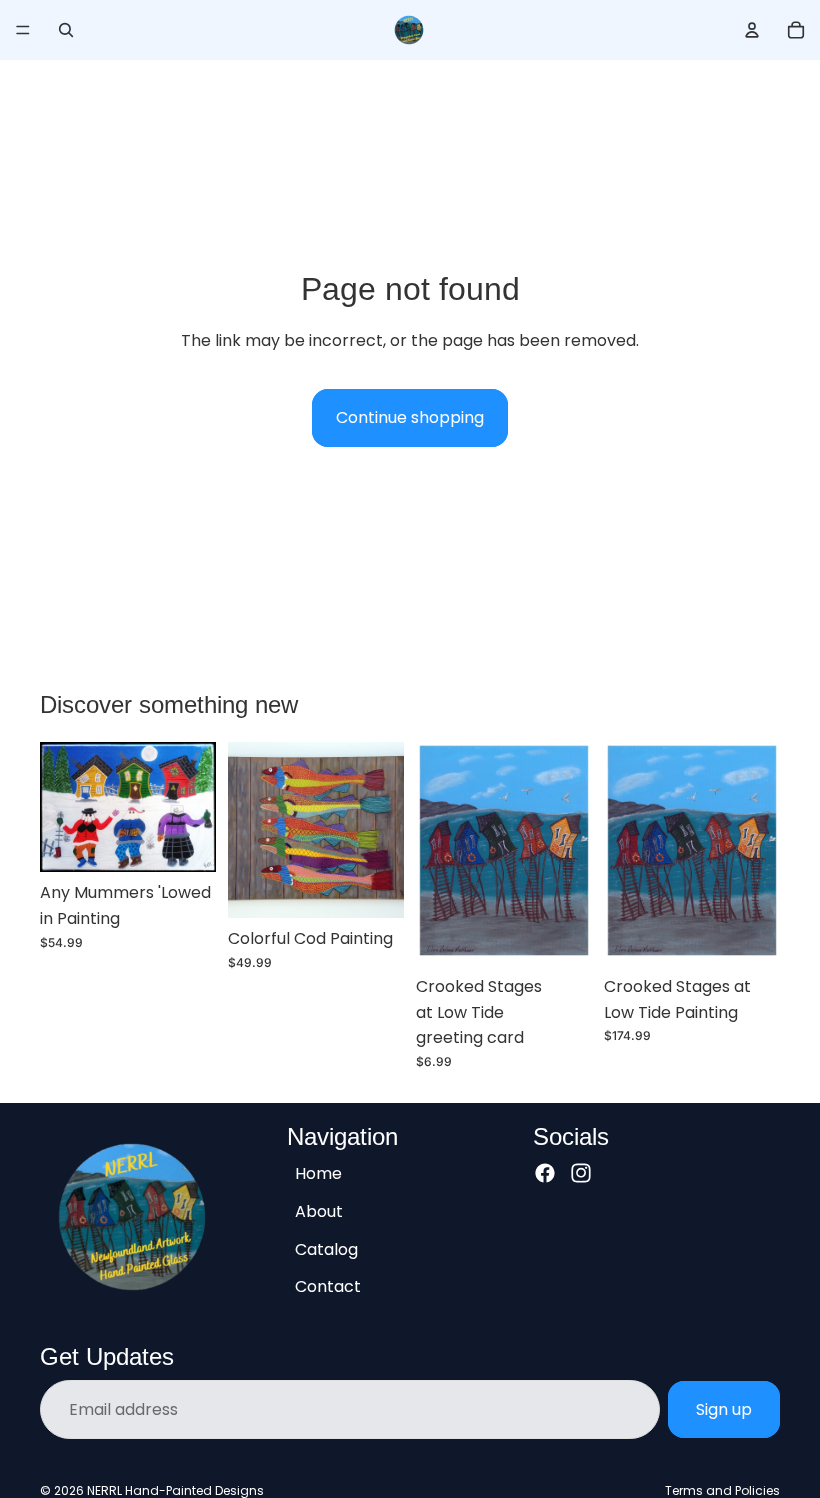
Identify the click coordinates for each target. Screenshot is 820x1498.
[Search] (66, 30)
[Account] (752, 30)
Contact (328, 1286)
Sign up (724, 1409)
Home (318, 1173)
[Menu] (23, 30)
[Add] (185, 842)
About (319, 1211)
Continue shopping (410, 417)
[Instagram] (581, 1173)
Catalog (326, 1248)
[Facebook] (545, 1173)
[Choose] (373, 887)
